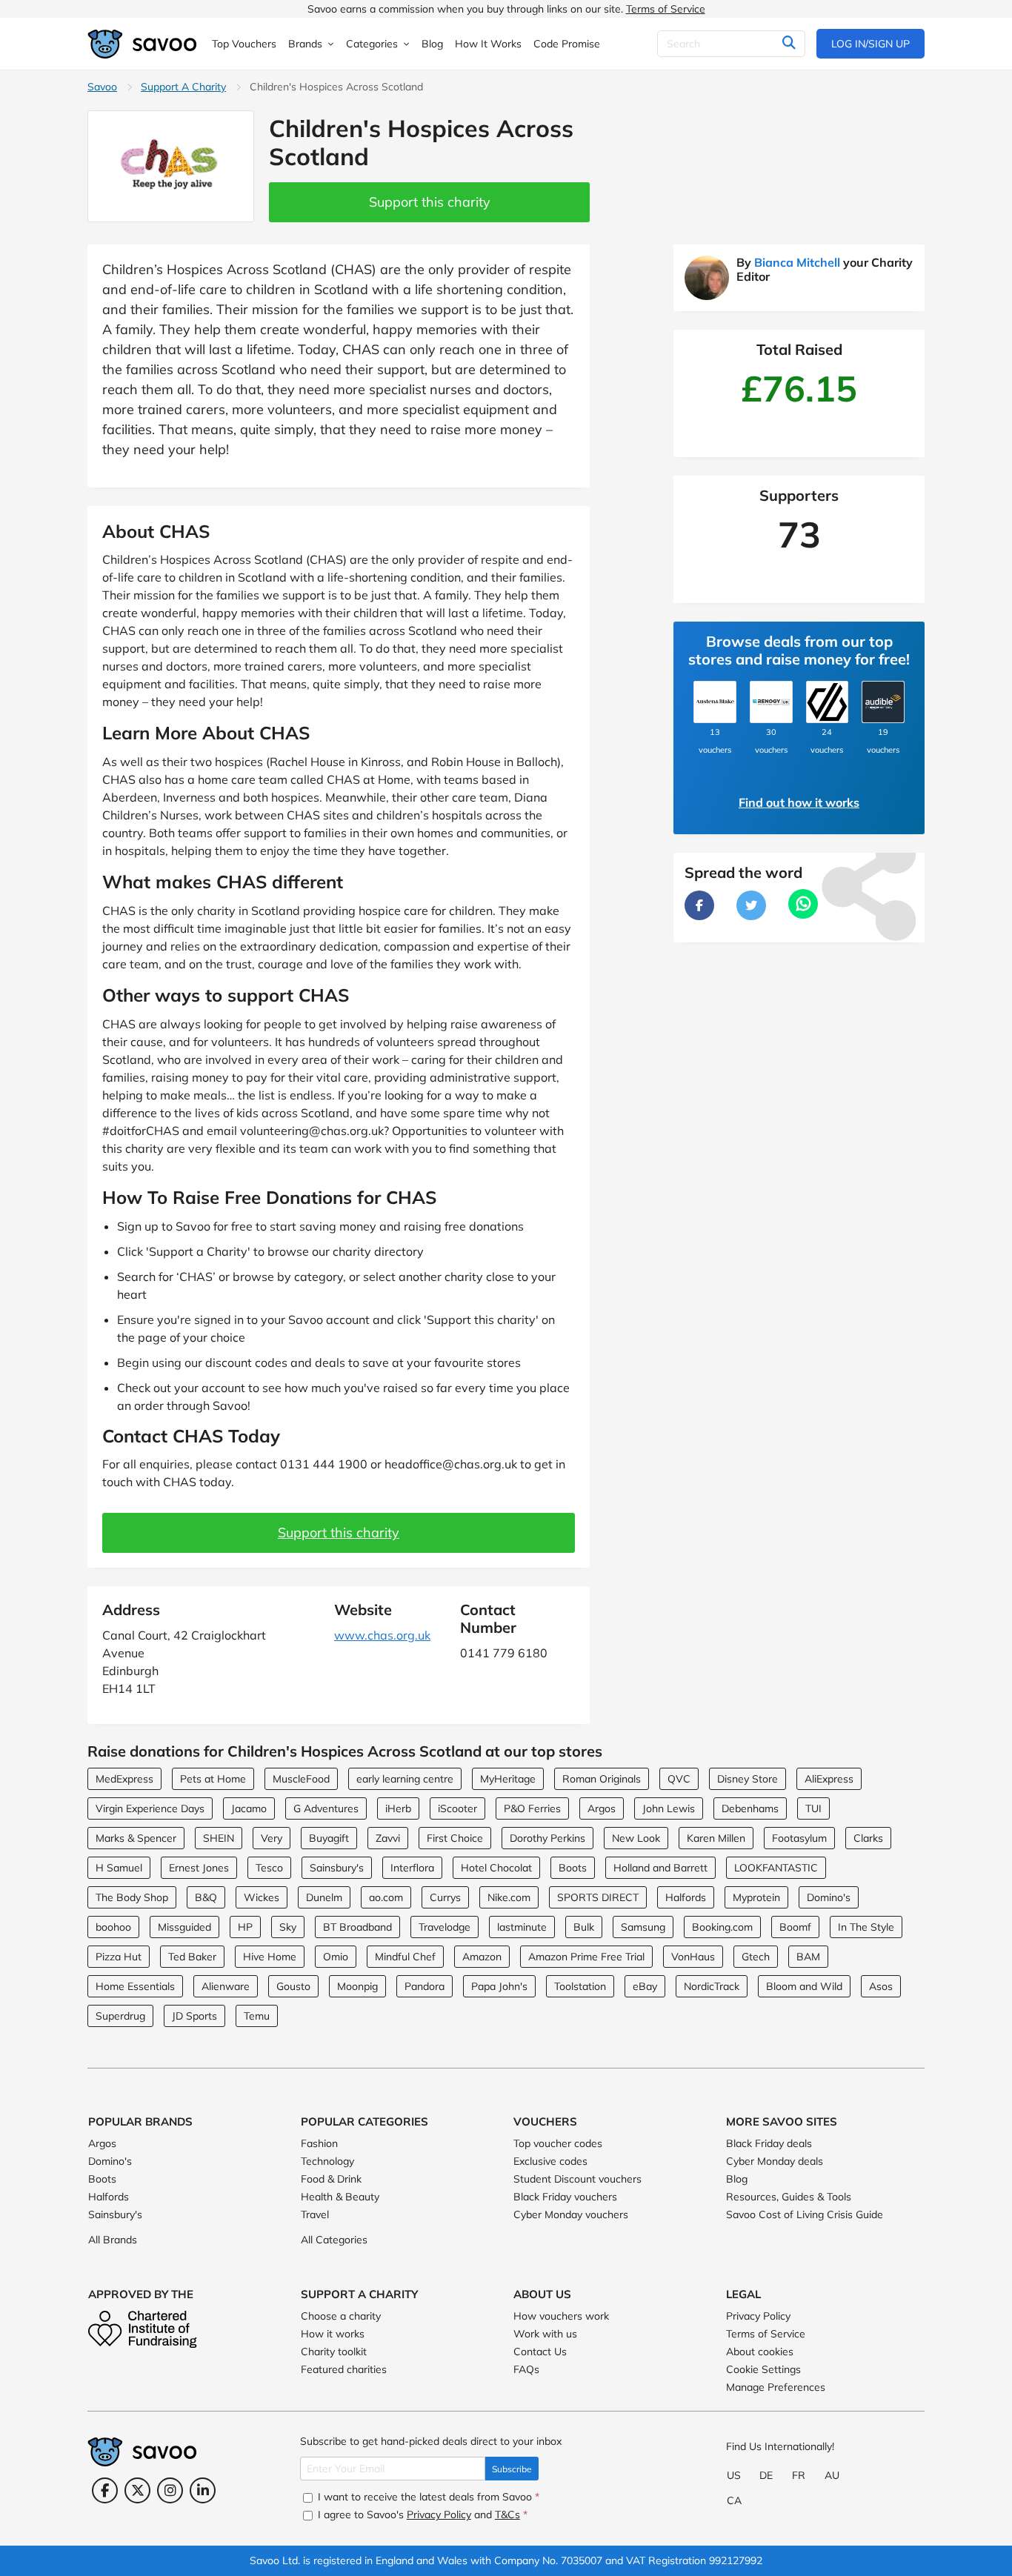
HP (245, 1927)
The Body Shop (132, 1897)
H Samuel (119, 1868)
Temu (257, 2016)
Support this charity (430, 202)
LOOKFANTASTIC (776, 1868)
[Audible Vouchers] (883, 702)
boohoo (113, 1927)
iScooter (457, 1808)
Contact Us (540, 2352)
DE (766, 2475)
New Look (636, 1838)
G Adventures (326, 1808)
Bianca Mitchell (797, 262)
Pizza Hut (119, 1957)
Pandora (425, 1986)
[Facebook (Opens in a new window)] (105, 2490)
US (734, 2475)
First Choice (455, 1838)
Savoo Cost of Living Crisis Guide (805, 2214)
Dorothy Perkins (547, 1838)
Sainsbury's (337, 1868)
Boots (573, 1868)
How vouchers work (561, 2316)
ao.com (386, 1897)
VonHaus (693, 1957)
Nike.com (509, 1897)
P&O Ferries (532, 1808)
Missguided (184, 1927)
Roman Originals (602, 1779)
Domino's (829, 1897)
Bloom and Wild (804, 1986)
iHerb (398, 1808)
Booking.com (722, 1927)
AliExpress (829, 1779)
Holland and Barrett (660, 1868)
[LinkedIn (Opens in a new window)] (203, 2490)
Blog (737, 2179)
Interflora (412, 1868)
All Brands (113, 2240)
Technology (327, 2161)
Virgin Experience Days (150, 1808)
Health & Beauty (340, 2197)
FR (799, 2475)
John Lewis (669, 1808)
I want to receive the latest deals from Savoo (427, 2497)
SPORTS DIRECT (598, 1897)
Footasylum (799, 1838)
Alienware (226, 1986)
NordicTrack (712, 1986)
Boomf (795, 1927)
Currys (445, 1897)
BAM (808, 1957)
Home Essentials (135, 1986)
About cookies (760, 2352)
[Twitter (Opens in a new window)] (137, 2490)
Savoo (102, 87)
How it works (333, 2334)
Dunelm (324, 1897)
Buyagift (329, 1838)
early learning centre (405, 1779)
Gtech (756, 1957)
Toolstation (580, 1986)
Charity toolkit (334, 2352)
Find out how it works (799, 802)
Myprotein (756, 1897)
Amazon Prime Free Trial (586, 1957)
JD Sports (194, 2016)
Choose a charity (341, 2316)
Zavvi (388, 1838)
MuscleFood (301, 1779)
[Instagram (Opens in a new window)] (170, 2490)
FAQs (526, 2369)
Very (272, 1838)
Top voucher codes (558, 2143)
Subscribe (512, 2469)
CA (734, 2500)
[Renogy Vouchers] (771, 702)
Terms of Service (666, 9)
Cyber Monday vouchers (571, 2214)
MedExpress (124, 1779)
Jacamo (249, 1808)
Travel (315, 2214)
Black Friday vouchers (565, 2197)
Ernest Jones (199, 1868)
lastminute (522, 1927)
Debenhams (750, 1808)
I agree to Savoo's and (421, 2515)
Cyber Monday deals (775, 2161)
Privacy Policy (758, 2316)
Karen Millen (716, 1838)
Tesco (269, 1868)
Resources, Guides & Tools (789, 2197)
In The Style (866, 1927)
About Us (542, 2294)
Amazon (482, 1957)
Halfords (686, 1897)
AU (832, 2475)
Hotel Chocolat (496, 1868)
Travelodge (445, 1927)
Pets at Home (213, 1779)
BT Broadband (357, 1927)
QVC (679, 1779)
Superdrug (120, 2016)
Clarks (868, 1838)
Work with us (545, 2334)
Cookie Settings (763, 2369)
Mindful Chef (405, 1957)
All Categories (334, 2240)
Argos (602, 1808)
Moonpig (357, 1986)
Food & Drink (331, 2179)
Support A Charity (183, 87)
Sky (288, 1927)
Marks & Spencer (136, 1838)
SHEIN (219, 1838)
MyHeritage (508, 1779)
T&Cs (507, 2515)
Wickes (262, 1897)
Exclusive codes (550, 2161)
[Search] (789, 44)
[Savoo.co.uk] (143, 44)
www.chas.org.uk (382, 1635)
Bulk (584, 1927)
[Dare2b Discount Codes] (828, 702)
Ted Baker (192, 1957)
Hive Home (270, 1957)
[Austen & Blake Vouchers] (715, 702)
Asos (881, 1986)
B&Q (206, 1897)
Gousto (293, 1986)
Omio (336, 1957)
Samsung (643, 1927)
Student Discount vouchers (577, 2179)
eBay (645, 1986)
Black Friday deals (769, 2143)
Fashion (319, 2143)
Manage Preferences (776, 2387)
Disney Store (748, 1779)
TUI (813, 1808)
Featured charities (344, 2369)
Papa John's (499, 1986)
